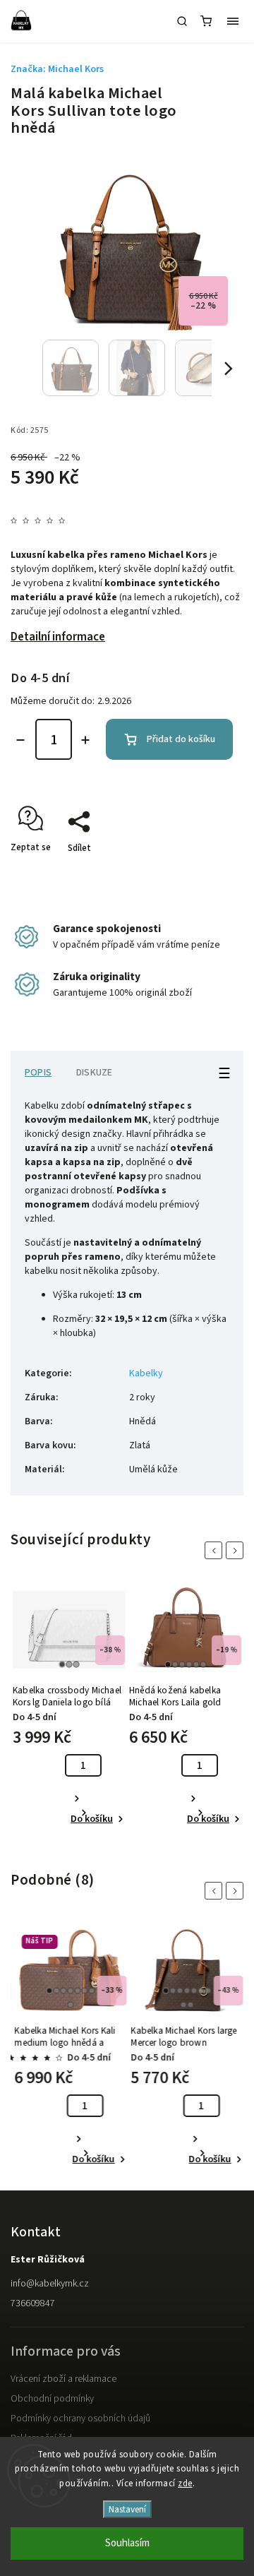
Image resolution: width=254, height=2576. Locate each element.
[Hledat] (182, 21)
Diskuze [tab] (94, 1073)
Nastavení (127, 2509)
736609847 (33, 2303)
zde (185, 2483)
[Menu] (233, 21)
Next (237, 1550)
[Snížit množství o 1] (20, 740)
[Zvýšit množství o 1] (85, 740)
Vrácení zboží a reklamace (64, 2379)
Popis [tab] (38, 1073)
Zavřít (210, 873)
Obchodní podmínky (52, 2399)
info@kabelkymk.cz (50, 2284)
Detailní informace (58, 637)
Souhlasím (127, 2543)
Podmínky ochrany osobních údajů (80, 2419)
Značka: (57, 69)
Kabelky (146, 1373)
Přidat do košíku (181, 739)
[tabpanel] (69, 1708)
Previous (216, 1550)
